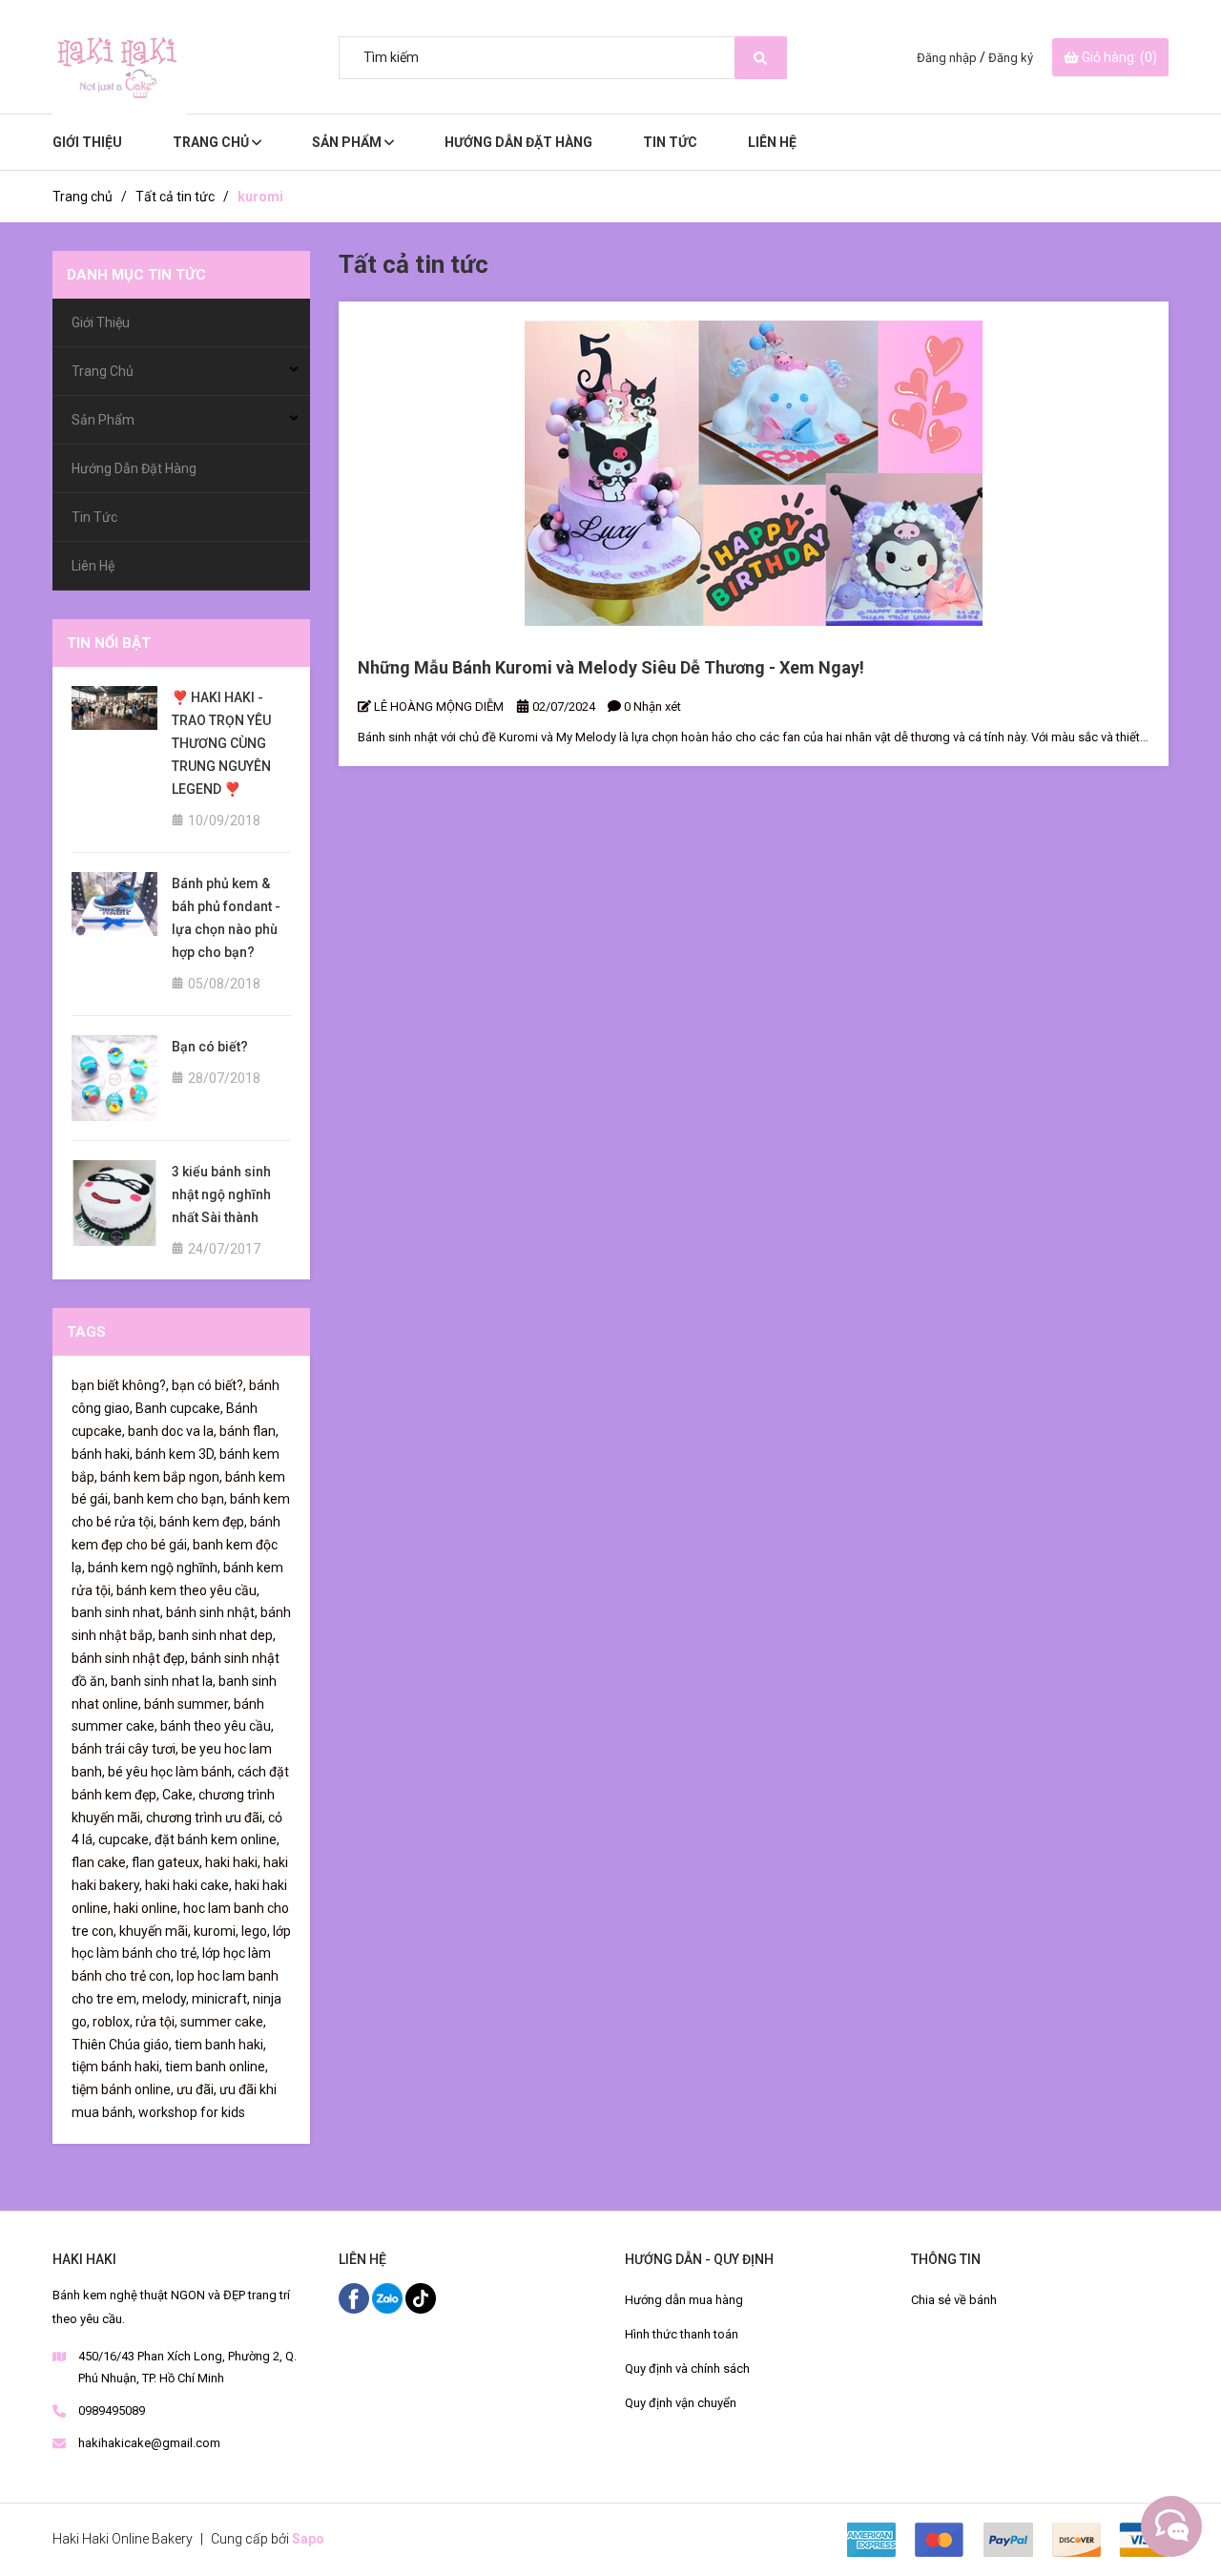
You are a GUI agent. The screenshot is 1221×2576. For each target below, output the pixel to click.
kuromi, (216, 1931)
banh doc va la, (172, 1431)
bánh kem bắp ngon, (161, 1477)
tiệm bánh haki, (117, 2067)
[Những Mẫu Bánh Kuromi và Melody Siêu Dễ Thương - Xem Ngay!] (754, 473)
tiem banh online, (217, 2067)
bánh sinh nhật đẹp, (130, 1658)
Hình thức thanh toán (682, 2334)
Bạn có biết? (210, 1047)
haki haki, (233, 1862)
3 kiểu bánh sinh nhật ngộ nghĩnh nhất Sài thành (221, 1195)
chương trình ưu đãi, (206, 1818)
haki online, (147, 1908)
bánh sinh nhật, (212, 1612)
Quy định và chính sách (687, 2368)
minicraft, (221, 1999)
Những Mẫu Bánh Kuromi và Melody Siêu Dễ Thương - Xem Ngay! (611, 667)
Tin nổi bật (109, 643)
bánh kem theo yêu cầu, (188, 1590)
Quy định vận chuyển (681, 2403)
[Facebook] (355, 2296)
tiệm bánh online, (123, 2089)
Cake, (179, 1795)
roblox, (113, 2022)
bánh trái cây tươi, (125, 1749)
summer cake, (223, 2022)
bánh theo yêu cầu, (217, 1726)
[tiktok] (421, 2296)
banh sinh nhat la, (163, 1681)
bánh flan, (249, 1431)
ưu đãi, (197, 2089)
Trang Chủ (212, 142)
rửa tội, (156, 2022)
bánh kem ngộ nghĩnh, (154, 1568)
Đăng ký (1011, 58)
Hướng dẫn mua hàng (684, 2300)
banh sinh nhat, (117, 1612)
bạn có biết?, (209, 1385)
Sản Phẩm (348, 142)
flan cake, (100, 1862)
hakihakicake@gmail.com (149, 2443)
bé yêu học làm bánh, (171, 1772)
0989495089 (112, 2410)
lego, (256, 1931)
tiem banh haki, (220, 2045)
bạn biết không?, (120, 1385)
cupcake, (125, 1839)
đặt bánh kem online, (217, 1839)
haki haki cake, (188, 1885)
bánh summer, (187, 1704)
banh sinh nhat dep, (217, 1635)
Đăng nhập (947, 58)
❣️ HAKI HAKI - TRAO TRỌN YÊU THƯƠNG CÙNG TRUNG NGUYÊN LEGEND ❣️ (221, 743)
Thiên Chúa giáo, (122, 2045)
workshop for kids (192, 2112)
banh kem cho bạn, (170, 1499)
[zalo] (389, 2296)
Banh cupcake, (179, 1408)
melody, (166, 1999)
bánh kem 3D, (176, 1454)
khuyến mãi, (155, 1931)
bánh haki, (102, 1454)
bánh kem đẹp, (203, 1522)
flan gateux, (167, 1862)
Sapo (308, 2539)
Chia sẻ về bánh (954, 2300)
